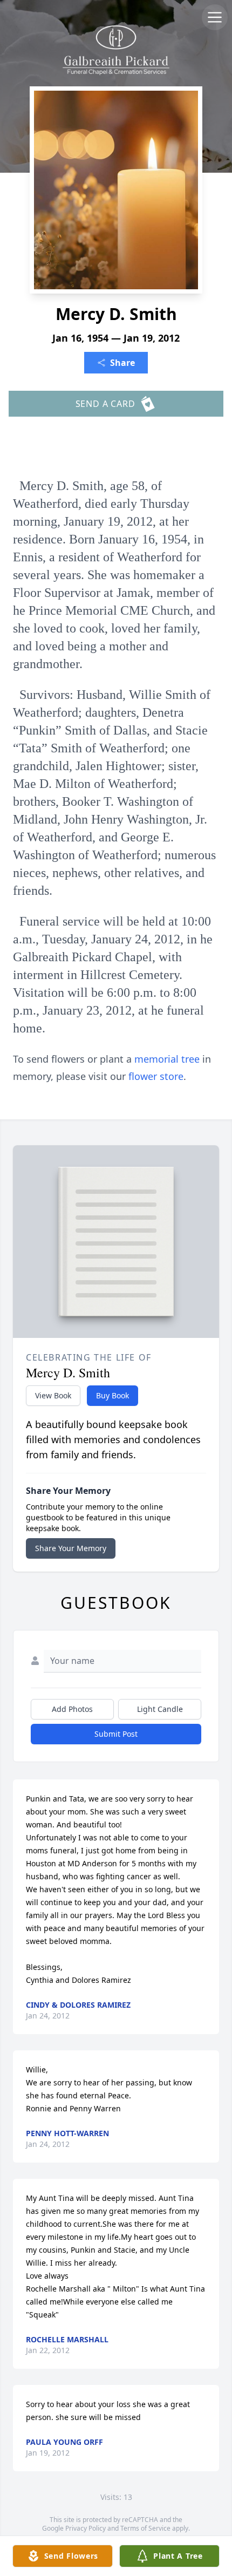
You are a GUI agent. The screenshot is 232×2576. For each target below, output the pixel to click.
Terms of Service (145, 2528)
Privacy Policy (86, 2528)
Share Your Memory (71, 1548)
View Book (53, 1395)
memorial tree (167, 1059)
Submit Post (116, 1734)
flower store (156, 1076)
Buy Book (112, 1395)
